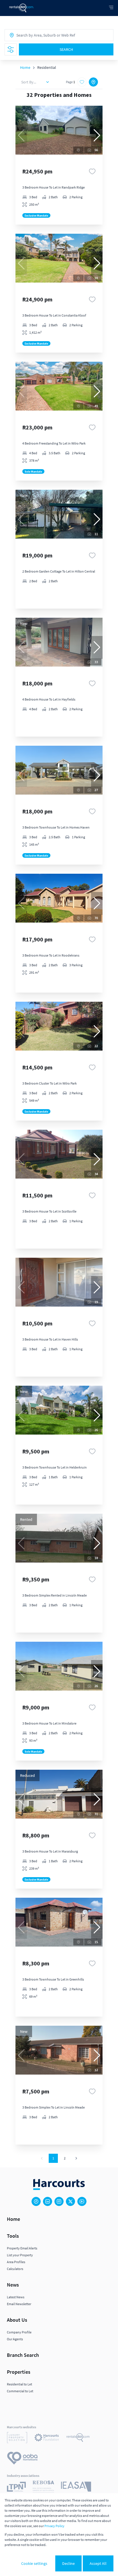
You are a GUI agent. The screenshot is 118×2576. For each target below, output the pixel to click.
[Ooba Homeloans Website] (22, 2459)
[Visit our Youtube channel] (82, 2201)
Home (25, 67)
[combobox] (42, 35)
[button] (97, 135)
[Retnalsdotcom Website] (78, 2438)
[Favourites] (92, 171)
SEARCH (66, 49)
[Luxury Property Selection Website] (17, 2438)
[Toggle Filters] (11, 49)
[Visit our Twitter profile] (70, 2201)
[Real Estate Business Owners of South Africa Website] (43, 2487)
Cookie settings (34, 2563)
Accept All (98, 2563)
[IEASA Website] (76, 2487)
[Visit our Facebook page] (36, 2201)
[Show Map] (93, 82)
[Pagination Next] (76, 2158)
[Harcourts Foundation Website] (47, 2438)
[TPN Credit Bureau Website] (16, 2488)
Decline (68, 2563)
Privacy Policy (54, 2526)
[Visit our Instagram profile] (59, 2201)
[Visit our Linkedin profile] (48, 2201)
